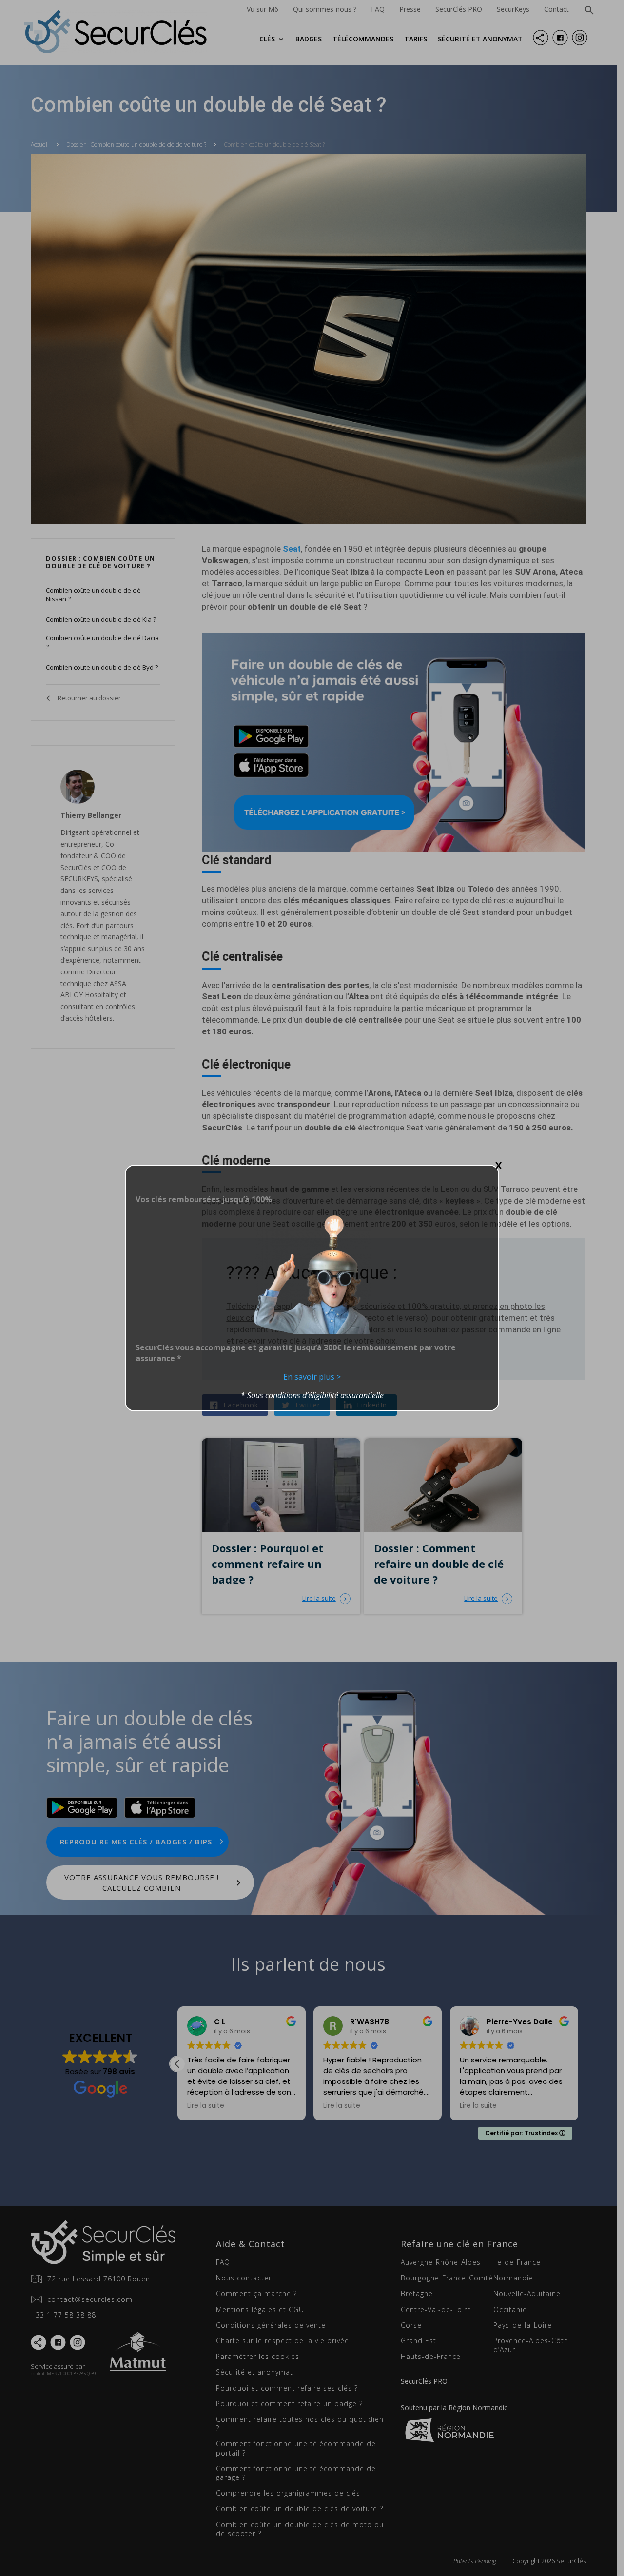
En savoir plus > (312, 1377)
